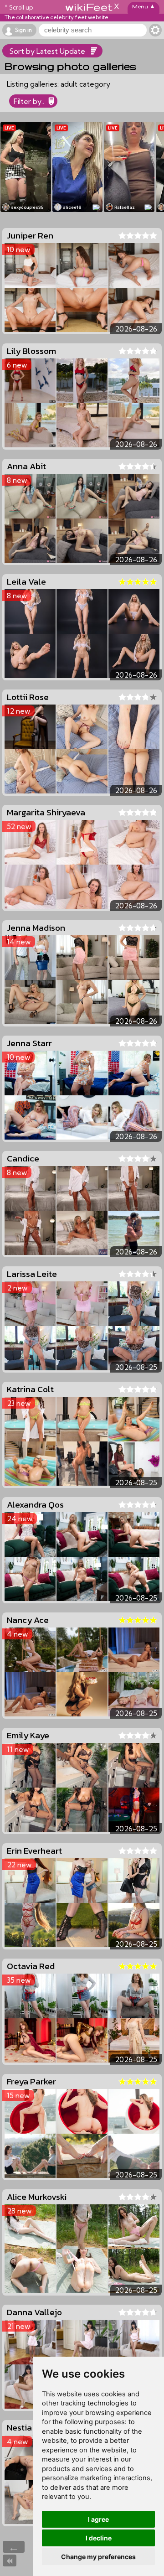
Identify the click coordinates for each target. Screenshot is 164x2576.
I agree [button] (98, 2519)
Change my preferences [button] (98, 2557)
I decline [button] (99, 2538)
